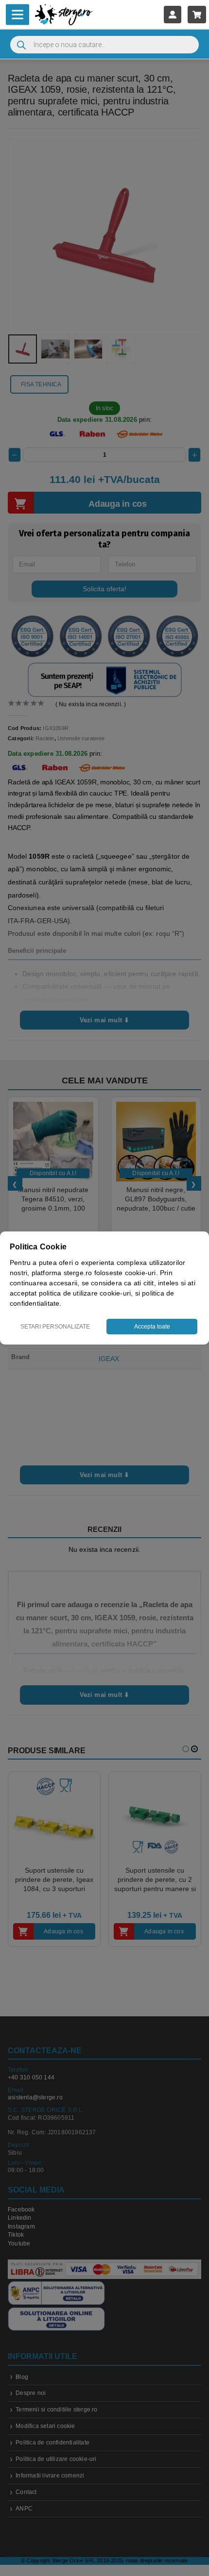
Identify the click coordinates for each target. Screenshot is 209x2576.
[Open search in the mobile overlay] (104, 45)
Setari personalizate (55, 1327)
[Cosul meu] (197, 14)
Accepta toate (152, 1327)
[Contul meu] (173, 14)
